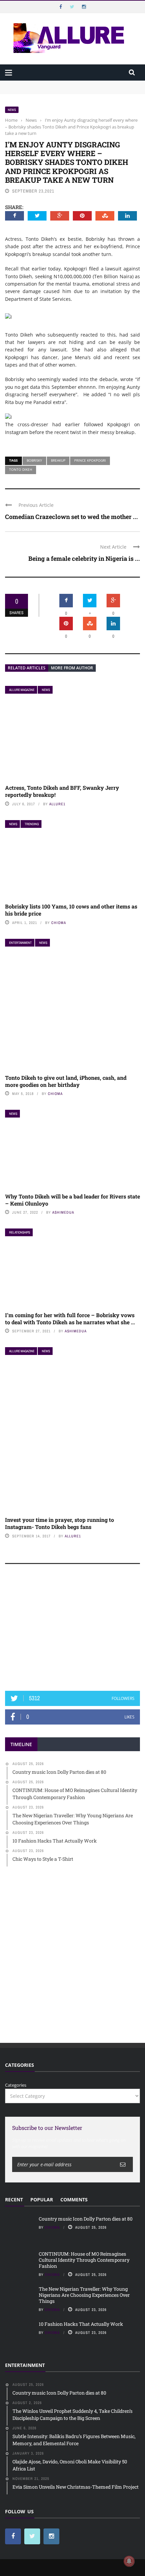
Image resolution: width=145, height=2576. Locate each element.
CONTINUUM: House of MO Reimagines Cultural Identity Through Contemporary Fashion (64, 94)
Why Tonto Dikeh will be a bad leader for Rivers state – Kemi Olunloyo (72, 1200)
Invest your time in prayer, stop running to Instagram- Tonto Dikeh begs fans (60, 1523)
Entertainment (20, 943)
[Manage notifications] (129, 2561)
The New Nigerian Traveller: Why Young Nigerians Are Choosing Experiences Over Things (84, 2295)
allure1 (57, 804)
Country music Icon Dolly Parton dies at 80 (50, 84)
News (12, 110)
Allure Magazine (22, 690)
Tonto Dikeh (21, 469)
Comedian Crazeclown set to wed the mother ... (71, 517)
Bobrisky (34, 460)
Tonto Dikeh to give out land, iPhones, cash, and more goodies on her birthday (66, 1081)
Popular (42, 2199)
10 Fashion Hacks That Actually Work (81, 2324)
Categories (16, 2085)
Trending (32, 824)
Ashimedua (63, 1212)
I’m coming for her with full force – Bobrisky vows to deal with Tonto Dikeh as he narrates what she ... (70, 1319)
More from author (72, 668)
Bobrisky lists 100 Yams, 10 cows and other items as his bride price (71, 910)
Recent (14, 2199)
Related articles (27, 668)
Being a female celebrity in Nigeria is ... (84, 558)
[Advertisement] (72, 1630)
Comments (74, 2199)
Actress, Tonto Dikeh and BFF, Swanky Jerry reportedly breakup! (62, 791)
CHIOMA (59, 923)
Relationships (20, 1232)
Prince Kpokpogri (90, 460)
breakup (58, 460)
